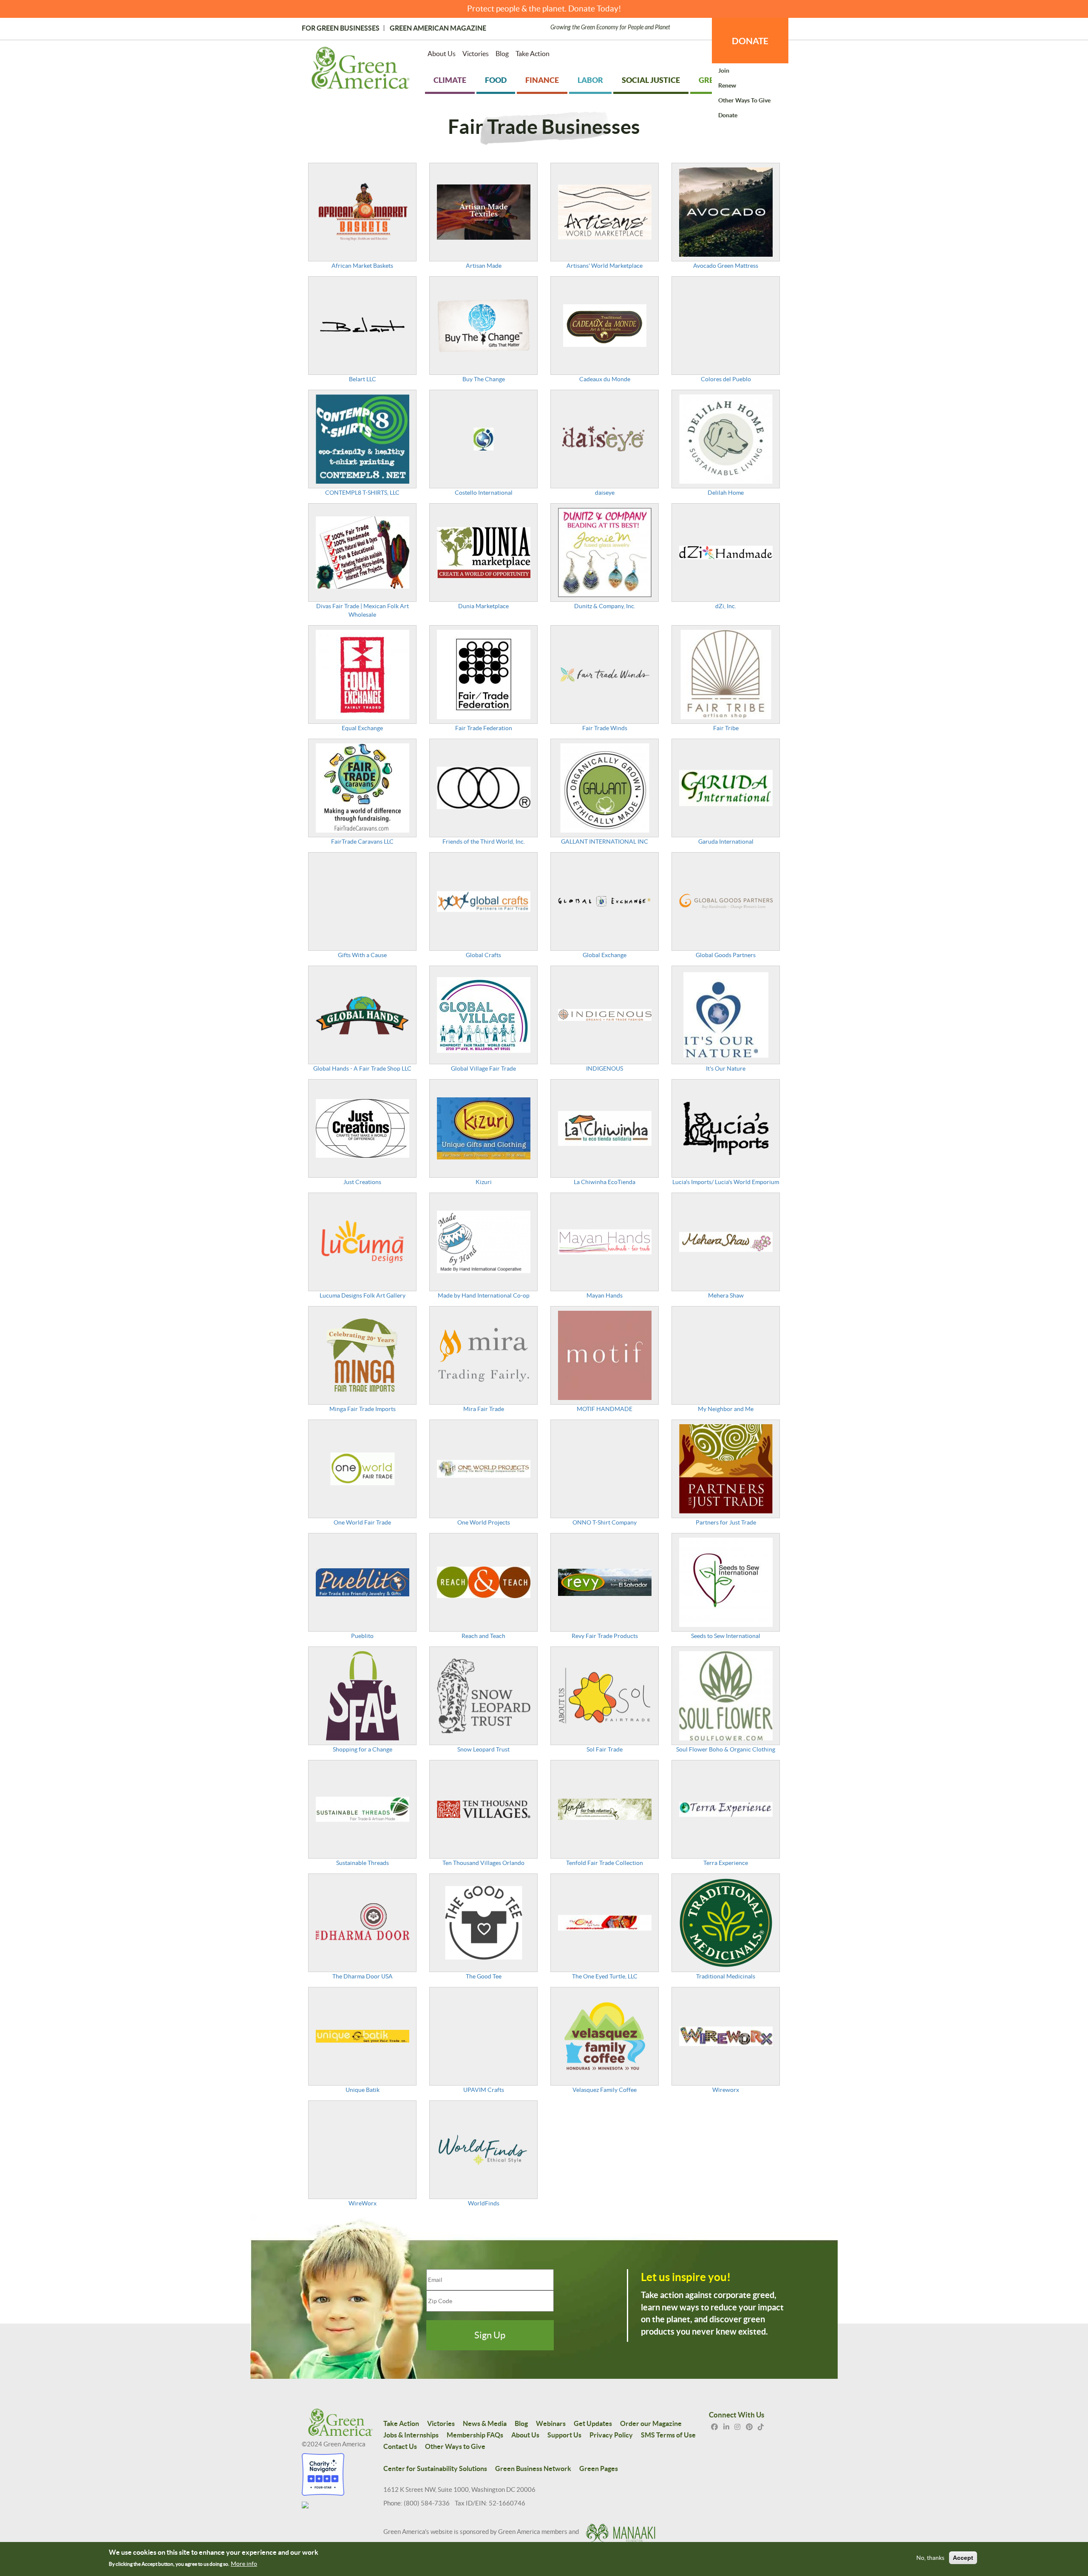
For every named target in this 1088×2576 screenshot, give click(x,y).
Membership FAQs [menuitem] (475, 2435)
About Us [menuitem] (442, 54)
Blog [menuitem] (502, 54)
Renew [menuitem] (727, 85)
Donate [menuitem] (728, 115)
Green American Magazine (438, 28)
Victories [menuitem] (476, 54)
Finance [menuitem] (542, 80)
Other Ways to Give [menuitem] (744, 100)
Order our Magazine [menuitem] (651, 2423)
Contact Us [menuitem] (400, 2446)
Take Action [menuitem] (533, 54)
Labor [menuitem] (590, 80)
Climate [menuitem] (450, 80)
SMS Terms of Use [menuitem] (668, 2435)
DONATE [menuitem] (750, 41)
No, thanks (930, 2558)
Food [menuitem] (496, 80)
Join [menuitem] (724, 71)
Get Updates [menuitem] (593, 2423)
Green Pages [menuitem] (599, 2468)
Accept (963, 2558)
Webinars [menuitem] (551, 2423)
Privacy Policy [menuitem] (611, 2435)
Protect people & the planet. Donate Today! (544, 9)
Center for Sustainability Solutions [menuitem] (435, 2468)
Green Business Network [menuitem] (533, 2468)
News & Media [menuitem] (485, 2423)
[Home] (361, 70)
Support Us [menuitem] (564, 2435)
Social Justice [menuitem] (651, 80)
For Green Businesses (341, 28)
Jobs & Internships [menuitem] (411, 2435)
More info (244, 2564)
